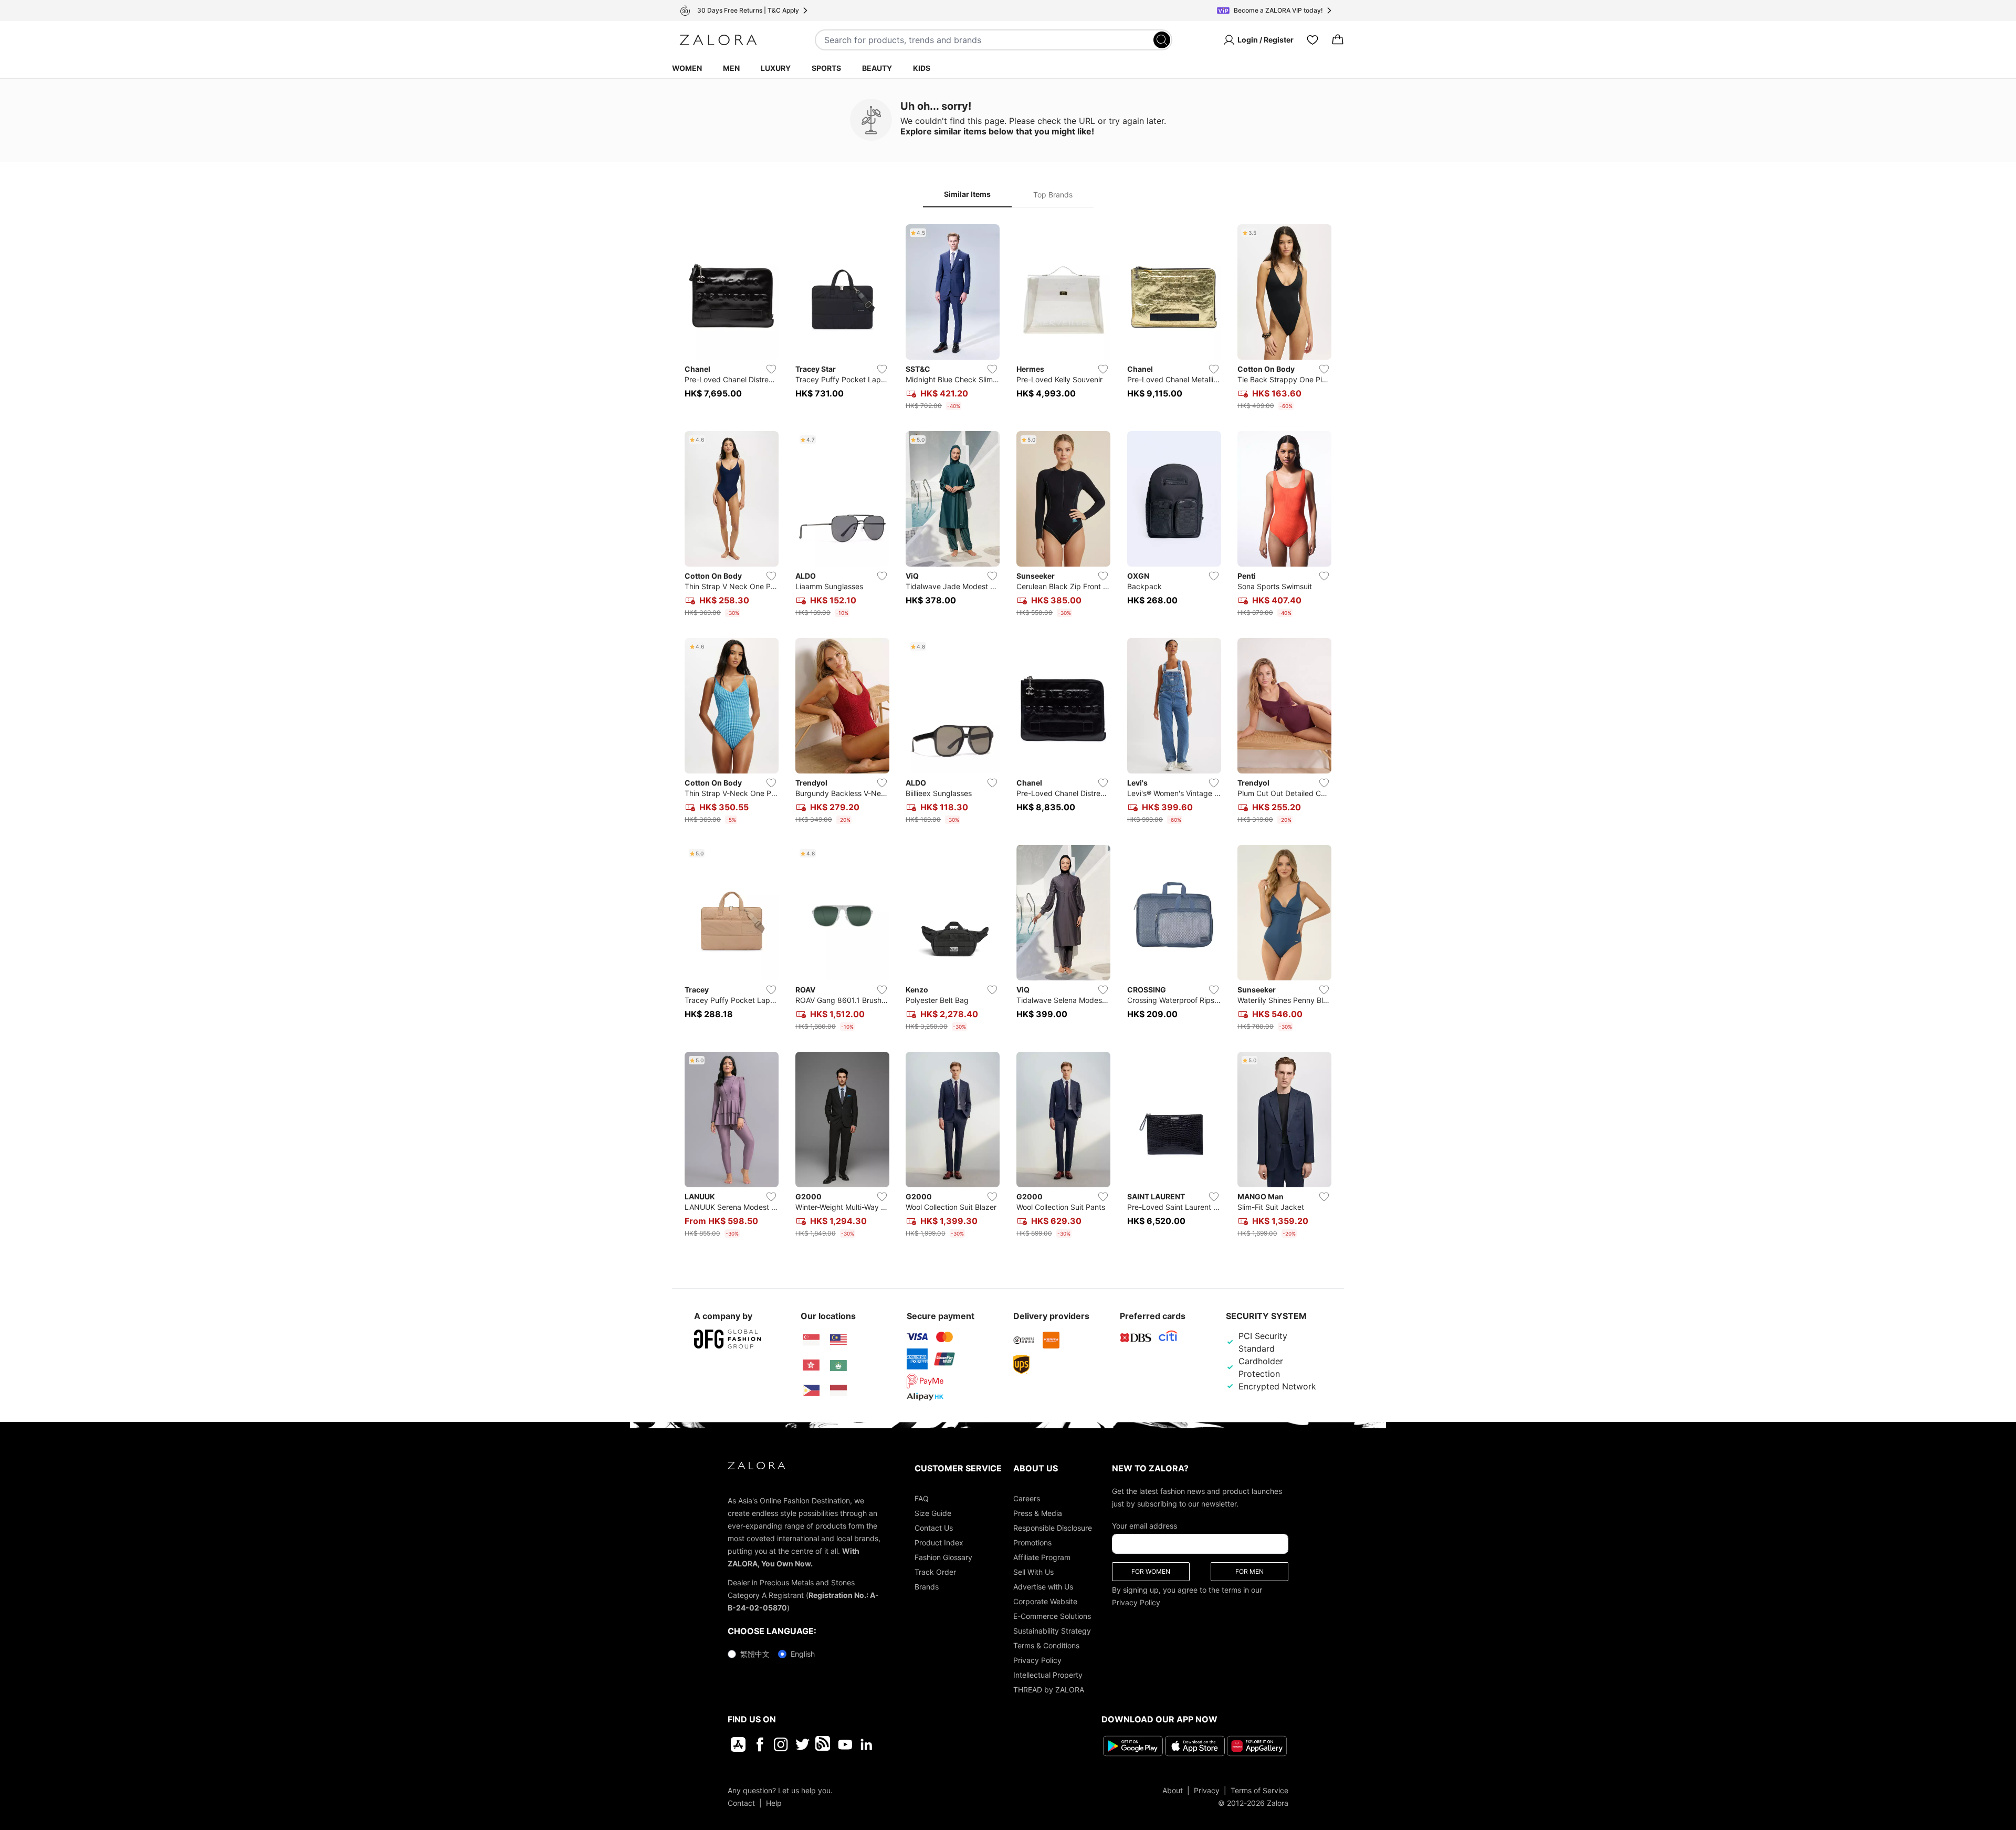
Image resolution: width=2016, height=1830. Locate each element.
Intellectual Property (1048, 1675)
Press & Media (1038, 1513)
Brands (927, 1587)
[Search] (1162, 40)
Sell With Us (1033, 1572)
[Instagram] (781, 1744)
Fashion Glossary (943, 1557)
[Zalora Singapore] (811, 1340)
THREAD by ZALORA (1049, 1690)
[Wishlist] (1312, 40)
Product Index (939, 1543)
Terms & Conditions (1046, 1645)
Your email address (1144, 1526)
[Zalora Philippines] (811, 1390)
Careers (1027, 1498)
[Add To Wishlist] (771, 369)
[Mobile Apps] (738, 1744)
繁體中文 (755, 1654)
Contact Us (934, 1528)
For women (1151, 1571)
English (803, 1654)
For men (1249, 1571)
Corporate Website (1045, 1601)
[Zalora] (718, 40)
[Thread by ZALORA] (824, 1744)
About (1173, 1790)
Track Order (935, 1572)
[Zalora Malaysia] (838, 1340)
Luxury (776, 68)
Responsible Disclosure (1053, 1528)
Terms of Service (1259, 1790)
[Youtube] (845, 1744)
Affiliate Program (1042, 1557)
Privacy (1207, 1790)
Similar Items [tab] (967, 194)
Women (687, 68)
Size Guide (933, 1513)
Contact (741, 1802)
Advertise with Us (1043, 1587)
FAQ (922, 1498)
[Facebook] (759, 1744)
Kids (922, 68)
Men (731, 68)
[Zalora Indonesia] (838, 1390)
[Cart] (1338, 40)
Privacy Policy (1037, 1660)
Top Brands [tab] (1053, 195)
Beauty (877, 68)
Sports (826, 68)
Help (774, 1802)
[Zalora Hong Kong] (811, 1365)
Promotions (1032, 1543)
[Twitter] (802, 1744)
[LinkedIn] (867, 1744)
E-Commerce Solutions (1052, 1616)
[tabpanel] (1008, 733)
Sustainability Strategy (1052, 1631)
